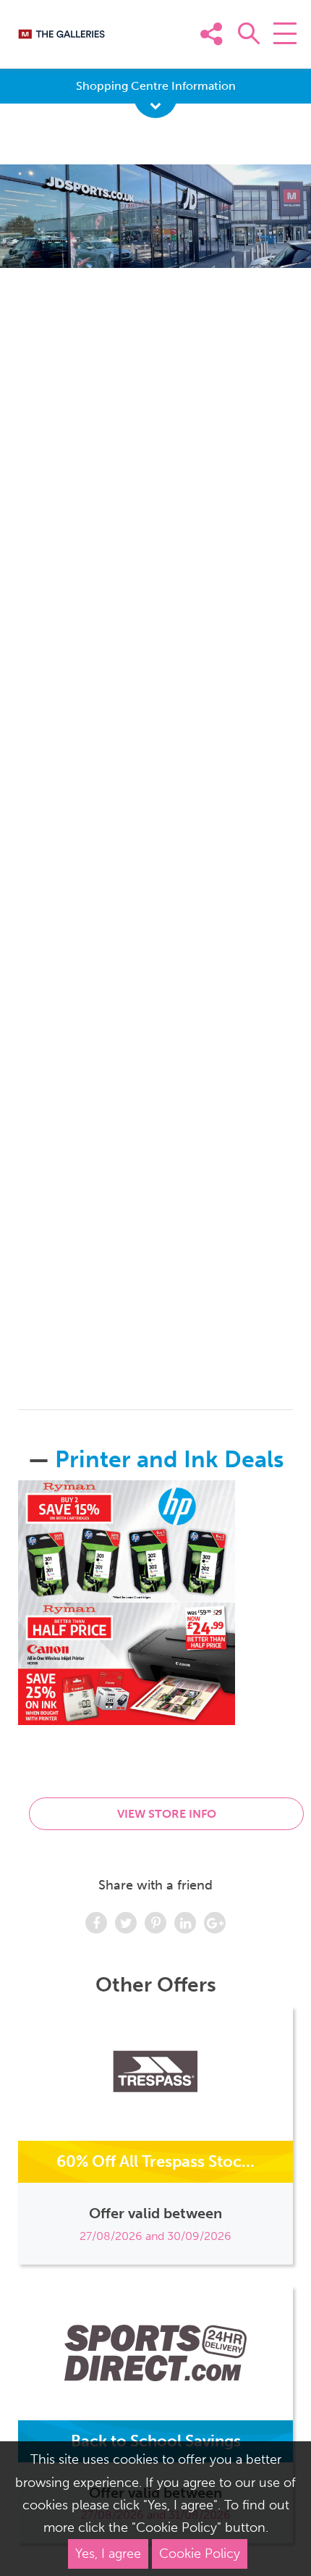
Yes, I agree (108, 2554)
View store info (167, 1814)
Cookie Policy (200, 2554)
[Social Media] (281, 56)
